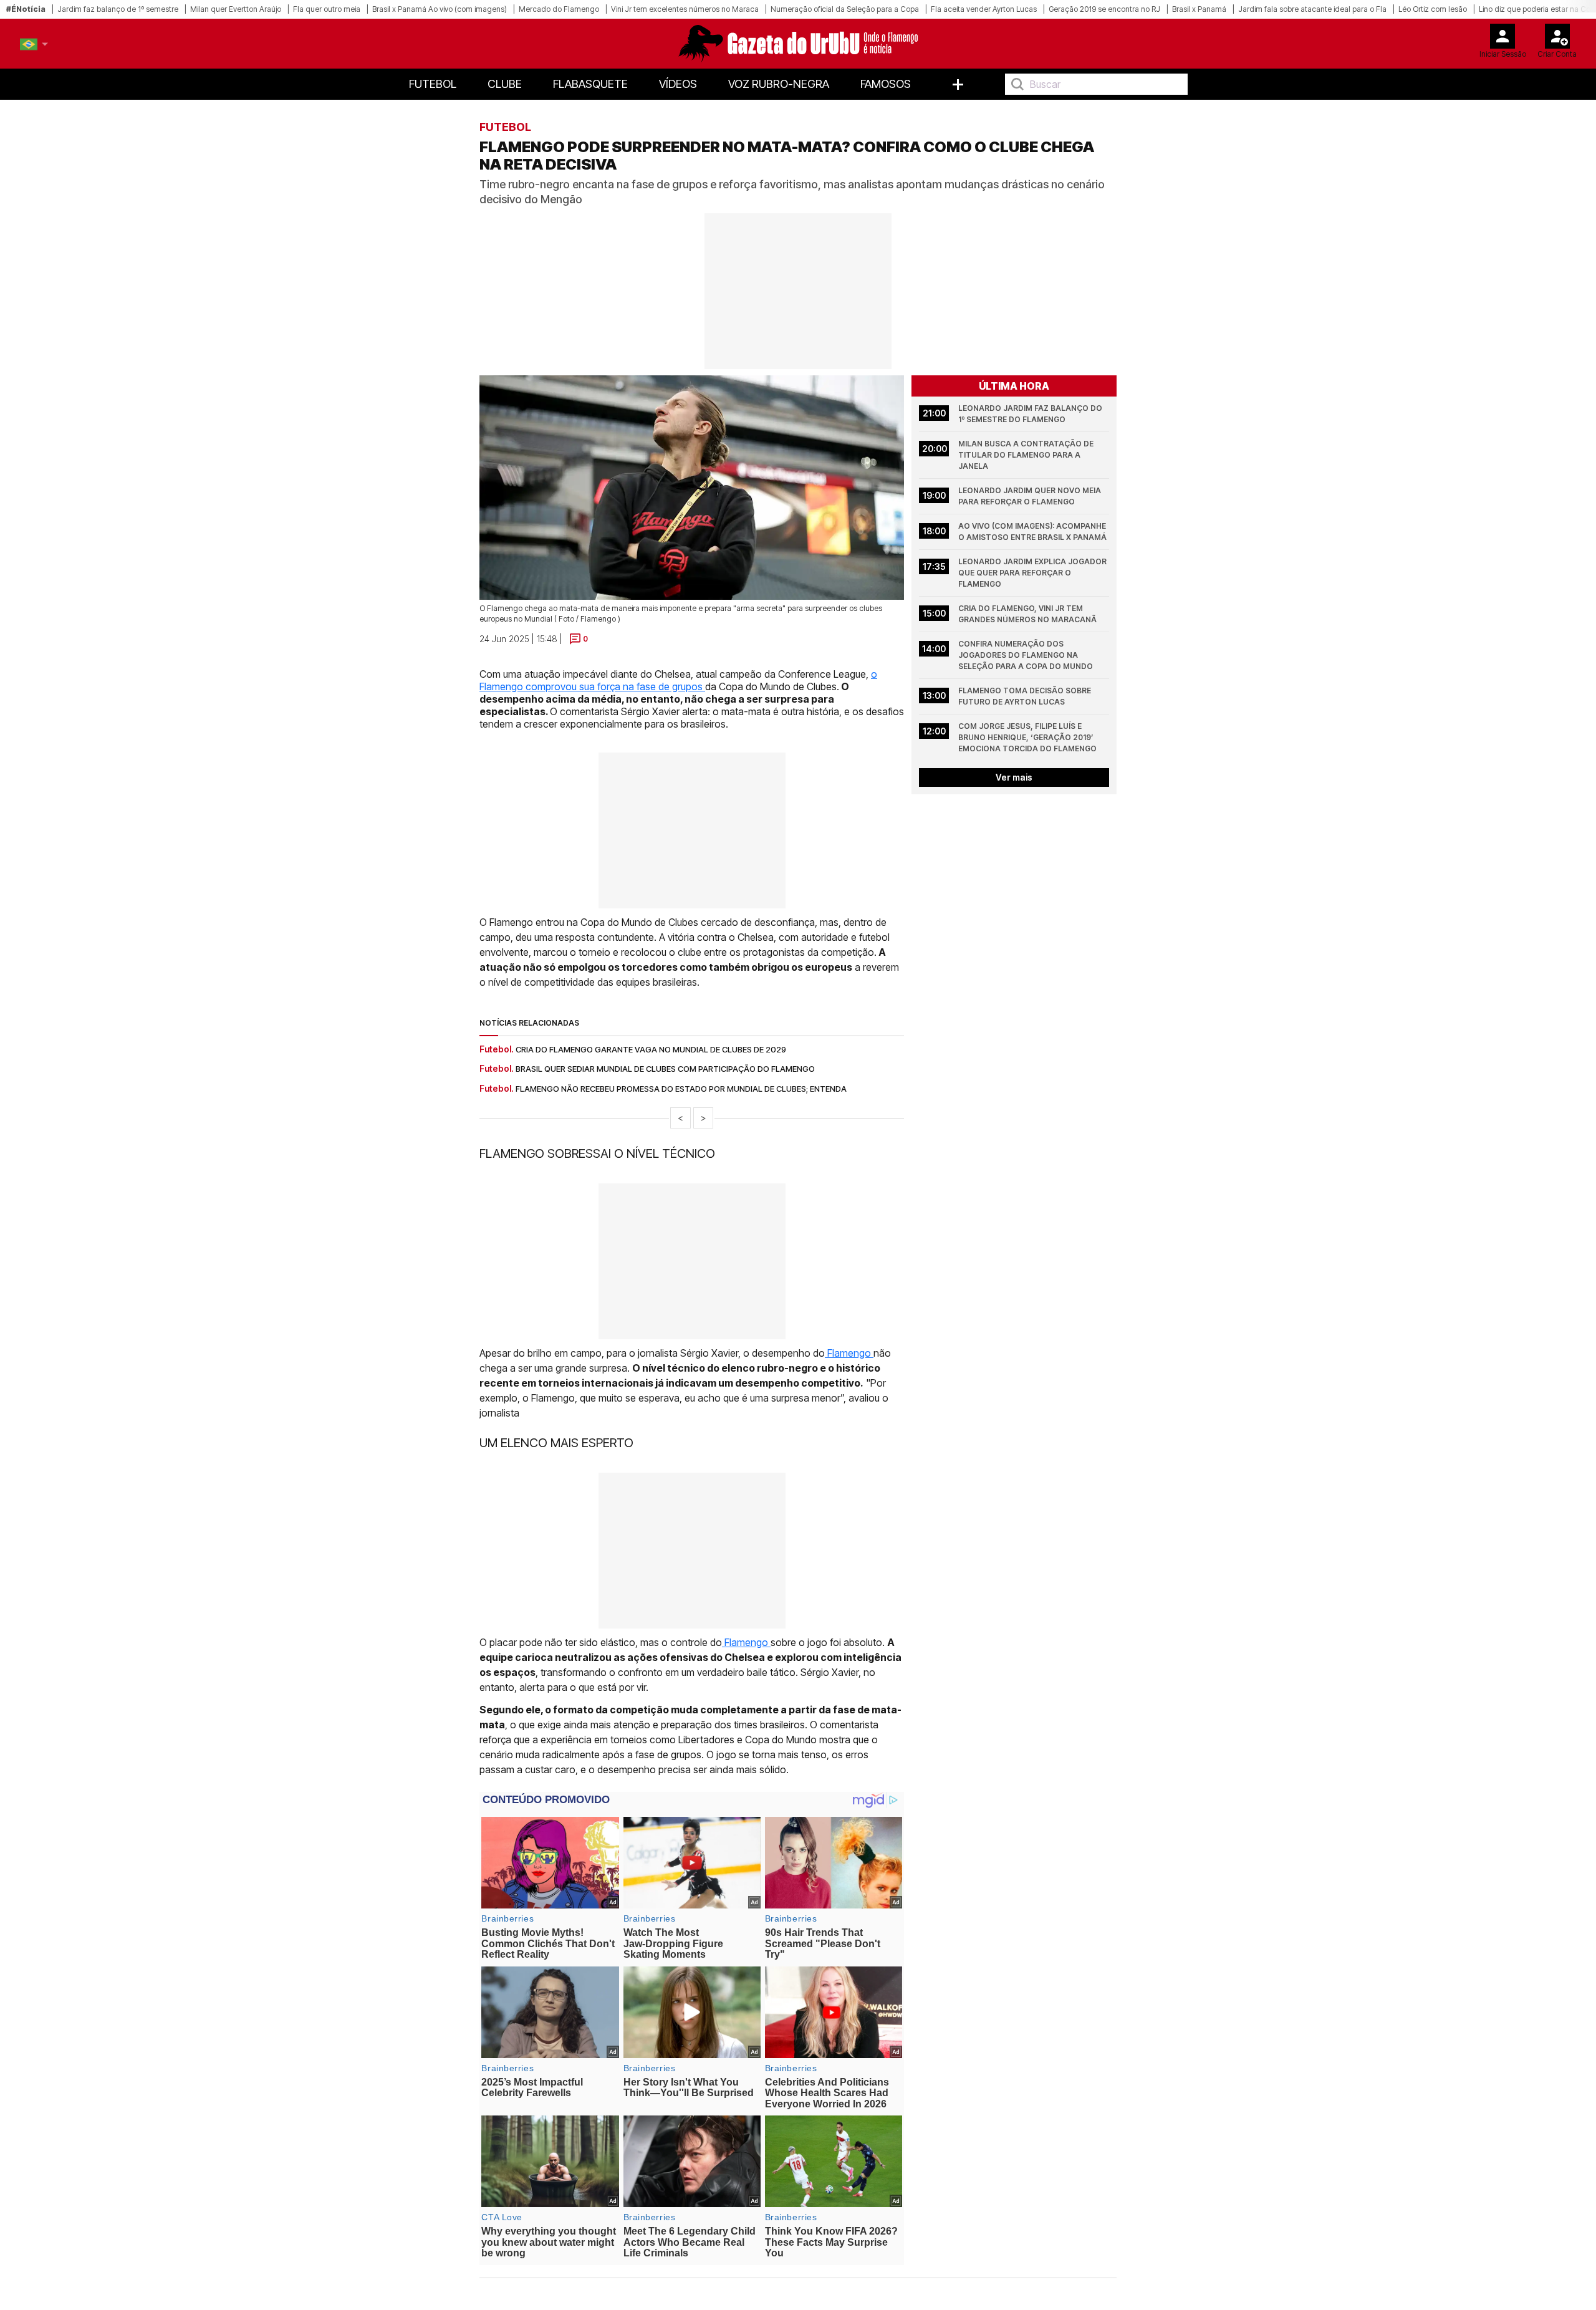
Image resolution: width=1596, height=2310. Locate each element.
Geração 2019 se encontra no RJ (1104, 9)
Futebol (433, 84)
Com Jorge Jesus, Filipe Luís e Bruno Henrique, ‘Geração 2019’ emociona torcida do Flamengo (1027, 737)
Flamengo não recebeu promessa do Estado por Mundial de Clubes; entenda (681, 1089)
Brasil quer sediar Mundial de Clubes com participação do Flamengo (665, 1069)
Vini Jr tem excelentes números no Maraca (685, 9)
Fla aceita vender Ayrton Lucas (984, 9)
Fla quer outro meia (327, 9)
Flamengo (849, 1353)
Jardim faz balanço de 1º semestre (118, 9)
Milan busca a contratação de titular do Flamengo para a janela (1027, 455)
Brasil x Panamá (1199, 9)
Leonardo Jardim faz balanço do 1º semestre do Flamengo (1031, 414)
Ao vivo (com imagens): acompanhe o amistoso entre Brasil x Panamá (1033, 532)
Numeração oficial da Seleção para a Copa (845, 9)
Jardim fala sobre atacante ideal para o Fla (1312, 9)
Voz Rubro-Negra (779, 84)
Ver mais (1014, 777)
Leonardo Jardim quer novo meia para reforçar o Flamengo (1031, 496)
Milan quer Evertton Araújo (236, 9)
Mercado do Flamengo (559, 9)
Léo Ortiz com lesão (1433, 9)
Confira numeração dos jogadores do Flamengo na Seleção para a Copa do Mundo (1026, 655)
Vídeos (678, 84)
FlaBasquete (590, 84)
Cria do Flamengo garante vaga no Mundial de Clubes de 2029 (651, 1049)
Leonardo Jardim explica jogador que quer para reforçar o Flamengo (1033, 573)
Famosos (886, 84)
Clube (505, 84)
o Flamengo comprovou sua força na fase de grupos (678, 680)
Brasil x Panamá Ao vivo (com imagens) (440, 9)
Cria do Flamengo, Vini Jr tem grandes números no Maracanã (1027, 614)
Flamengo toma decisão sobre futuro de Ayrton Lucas (1026, 696)
